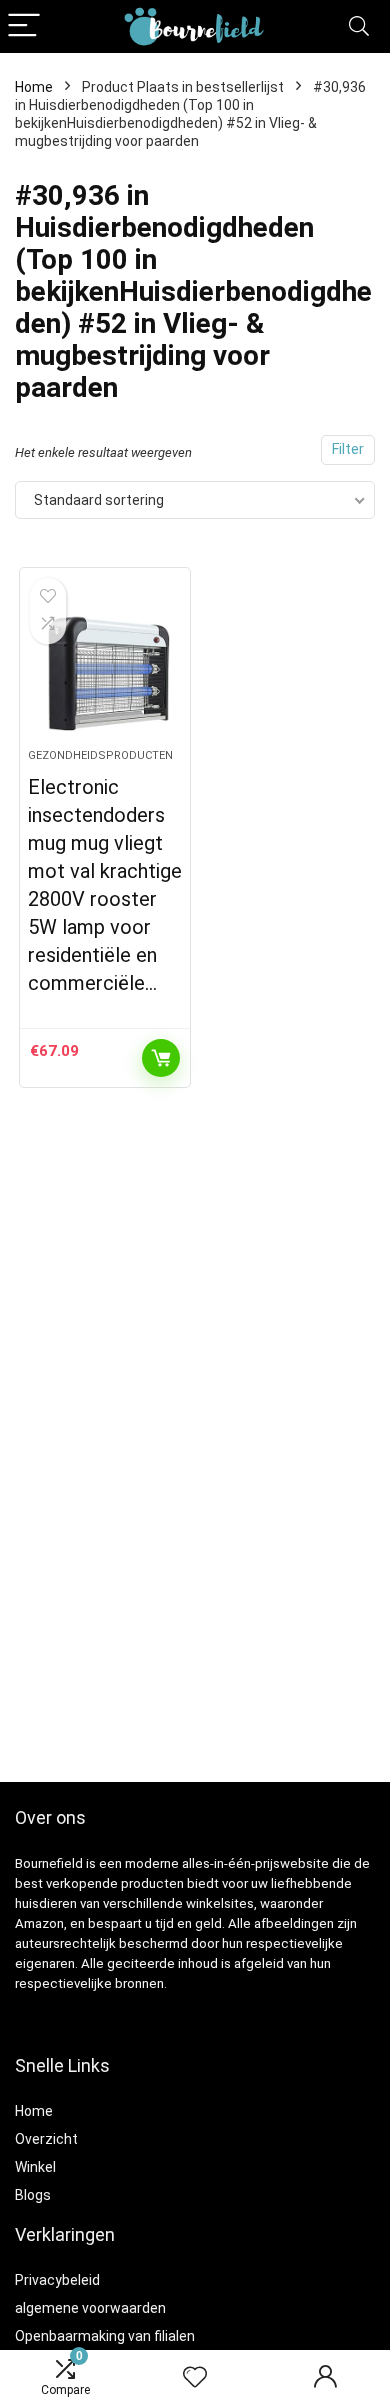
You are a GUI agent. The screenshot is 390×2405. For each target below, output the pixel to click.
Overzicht (46, 2139)
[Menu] (24, 26)
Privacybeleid (57, 2280)
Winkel (35, 2167)
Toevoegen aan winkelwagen (161, 1058)
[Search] (359, 26)
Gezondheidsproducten (100, 755)
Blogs (33, 2195)
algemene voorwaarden (90, 2308)
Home (34, 87)
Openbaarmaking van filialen (105, 2336)
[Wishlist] (195, 2378)
